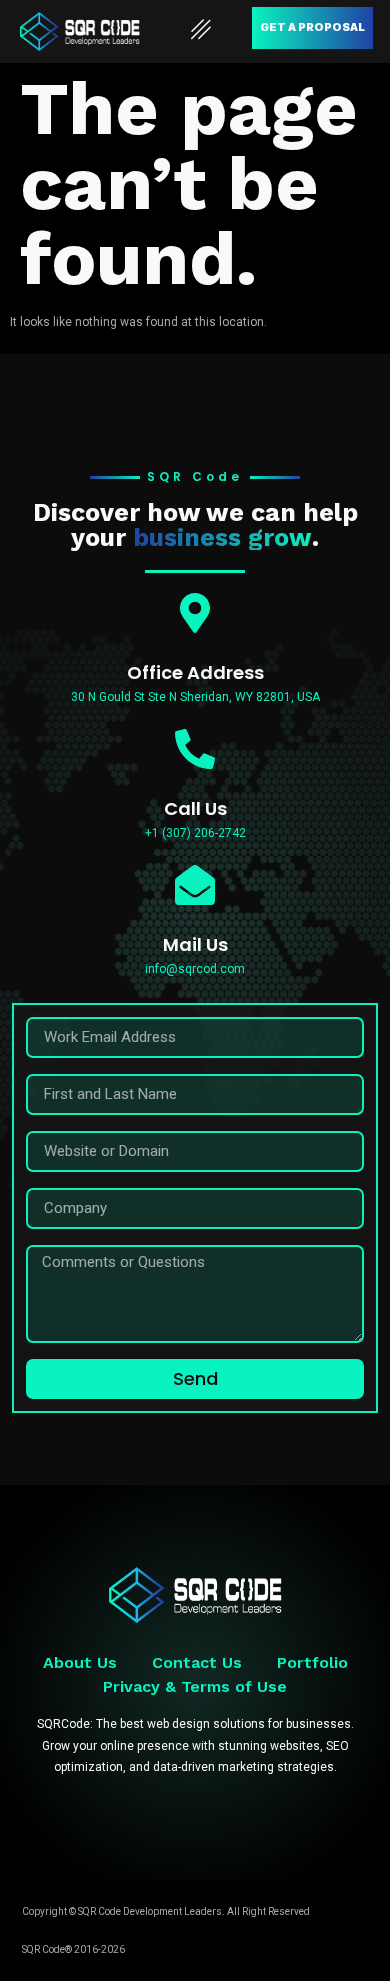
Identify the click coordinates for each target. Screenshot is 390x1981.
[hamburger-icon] (201, 31)
